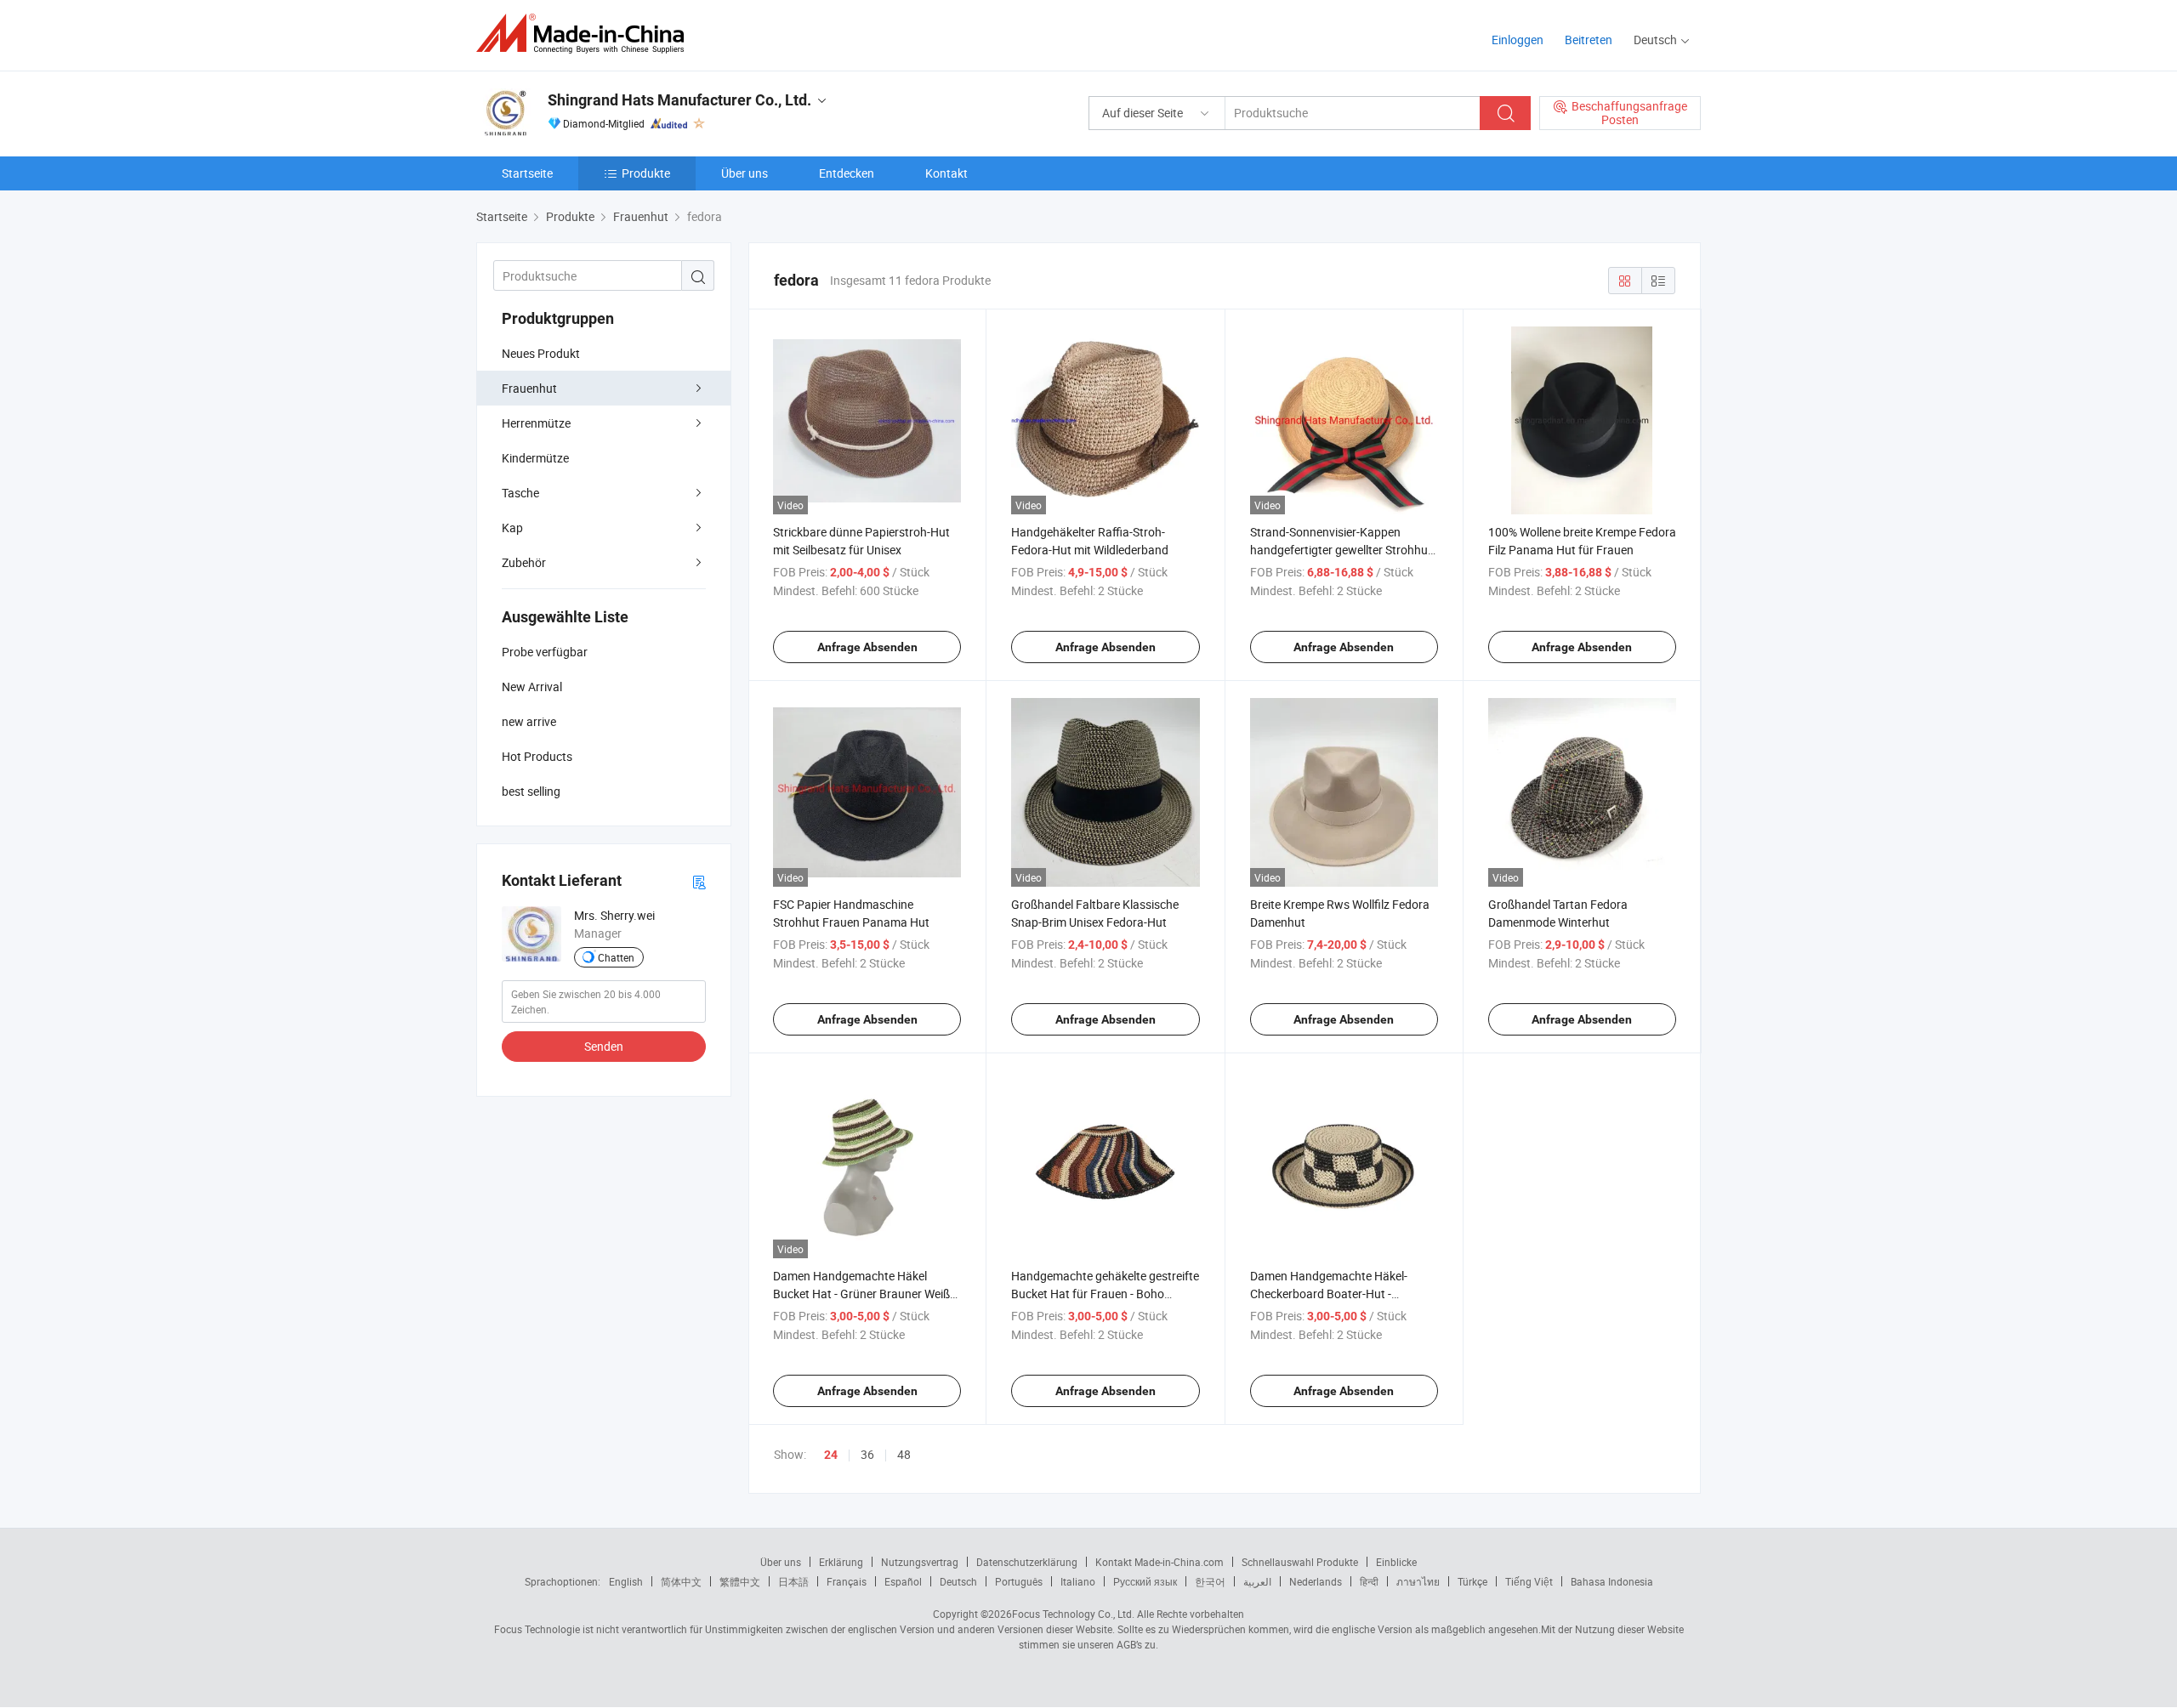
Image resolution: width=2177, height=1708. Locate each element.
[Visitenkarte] (699, 881)
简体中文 (681, 1581)
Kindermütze (535, 458)
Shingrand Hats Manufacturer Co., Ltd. (679, 100)
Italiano (1078, 1581)
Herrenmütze (536, 423)
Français (847, 1581)
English (626, 1581)
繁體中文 (740, 1581)
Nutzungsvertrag (920, 1562)
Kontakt (946, 173)
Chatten (616, 957)
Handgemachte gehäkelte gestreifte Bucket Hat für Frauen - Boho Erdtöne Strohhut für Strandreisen (1105, 1294)
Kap (512, 528)
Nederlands (1316, 1581)
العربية (1257, 1581)
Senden (604, 1046)
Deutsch (958, 1581)
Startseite (527, 173)
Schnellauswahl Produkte (1300, 1562)
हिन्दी (1369, 1581)
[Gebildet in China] (585, 34)
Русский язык (1145, 1581)
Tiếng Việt (1529, 1581)
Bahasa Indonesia (1612, 1581)
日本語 (793, 1581)
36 (867, 1454)
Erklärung (841, 1562)
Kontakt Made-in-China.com (1160, 1562)
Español (903, 1581)
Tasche (520, 493)
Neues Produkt (541, 353)
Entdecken (847, 173)
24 (831, 1455)
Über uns (745, 173)
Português (1019, 1581)
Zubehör (524, 562)
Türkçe (1472, 1581)
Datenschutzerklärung (1027, 1562)
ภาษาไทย (1418, 1581)
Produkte (646, 173)
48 (904, 1454)
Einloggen (1518, 40)
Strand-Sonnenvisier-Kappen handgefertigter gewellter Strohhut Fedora (1341, 550)
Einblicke (1396, 1562)
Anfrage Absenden (867, 647)
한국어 (1210, 1581)
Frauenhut (529, 388)
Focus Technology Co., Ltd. (1073, 1614)
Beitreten (1589, 40)
